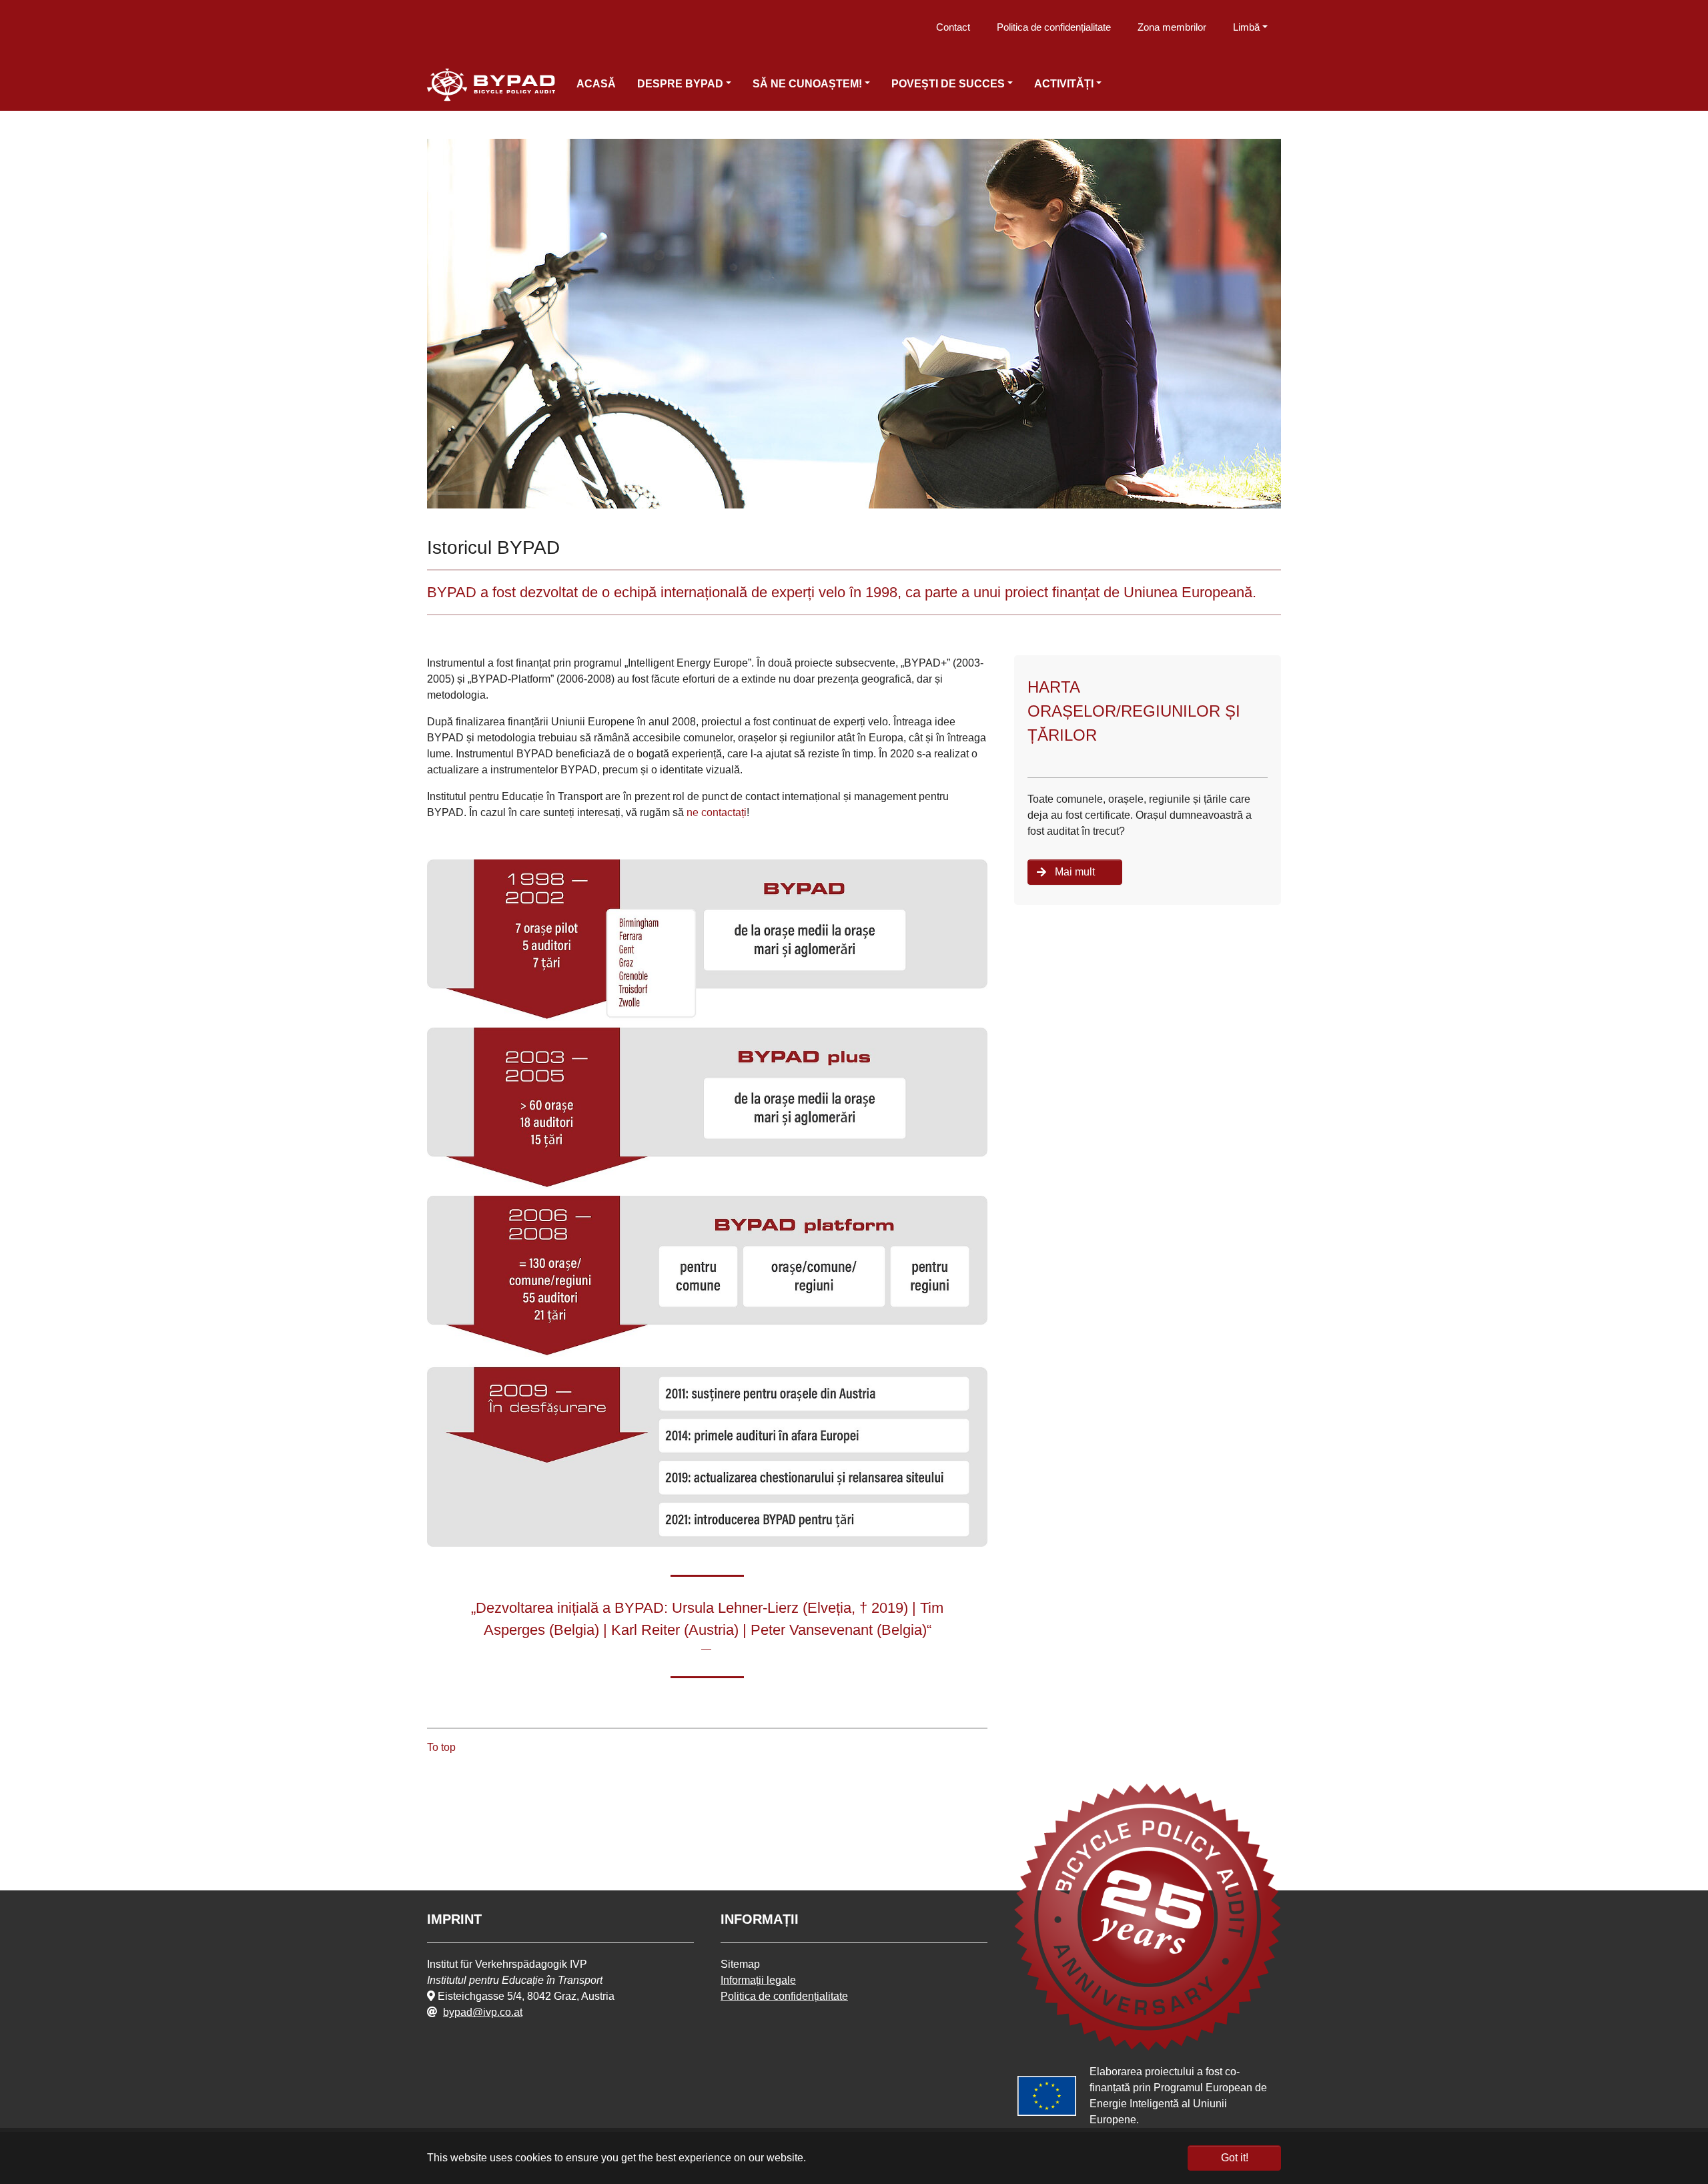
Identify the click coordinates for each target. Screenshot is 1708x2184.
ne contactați (717, 812)
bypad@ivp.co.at (483, 2012)
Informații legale (758, 1980)
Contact (953, 27)
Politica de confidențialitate (1054, 27)
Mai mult (1075, 872)
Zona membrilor (1172, 27)
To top (441, 1747)
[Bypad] (491, 85)
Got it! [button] (1235, 2158)
